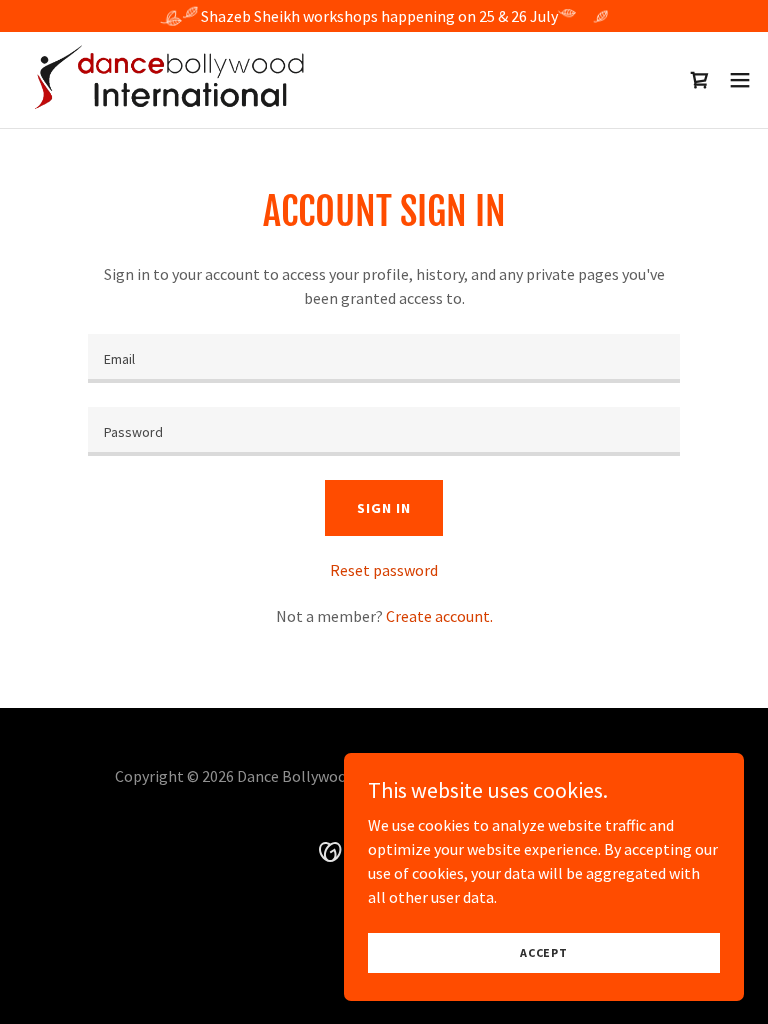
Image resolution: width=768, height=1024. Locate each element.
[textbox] (384, 358)
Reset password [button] (384, 570)
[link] (172, 80)
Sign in (383, 508)
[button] (740, 80)
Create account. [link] (439, 616)
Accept (544, 952)
